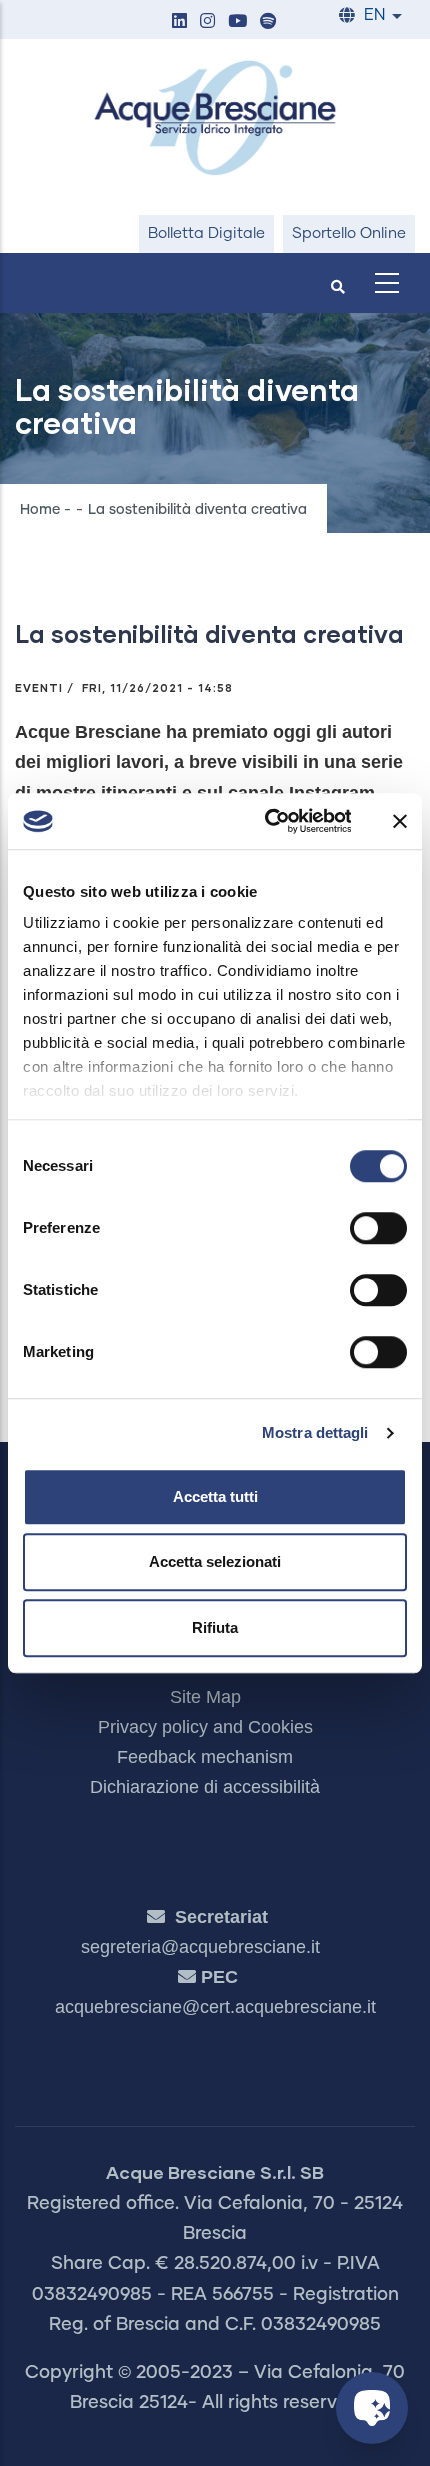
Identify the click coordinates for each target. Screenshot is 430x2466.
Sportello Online (349, 233)
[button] (179, 22)
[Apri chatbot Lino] (372, 2408)
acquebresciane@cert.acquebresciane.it (215, 2007)
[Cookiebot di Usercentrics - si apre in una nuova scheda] (266, 821)
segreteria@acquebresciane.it (200, 1947)
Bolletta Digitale (206, 233)
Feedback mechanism (205, 1757)
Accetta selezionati (215, 1561)
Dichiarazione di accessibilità (205, 1787)
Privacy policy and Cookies (205, 1727)
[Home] (215, 117)
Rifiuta (215, 1627)
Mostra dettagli (315, 1432)
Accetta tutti (215, 1496)
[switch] (378, 1228)
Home (40, 510)
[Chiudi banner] (400, 821)
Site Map (205, 1697)
